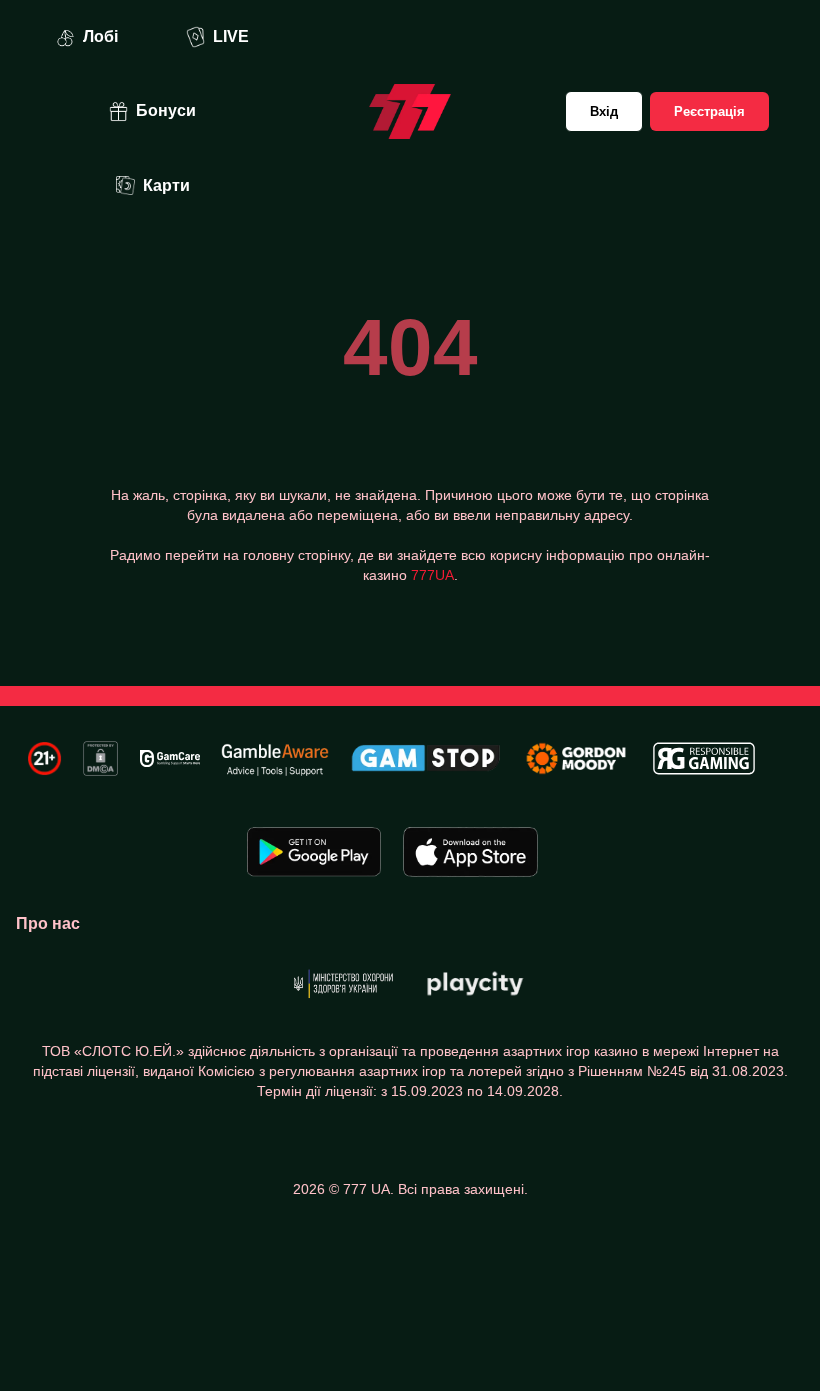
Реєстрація (709, 111)
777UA (432, 575)
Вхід (604, 111)
